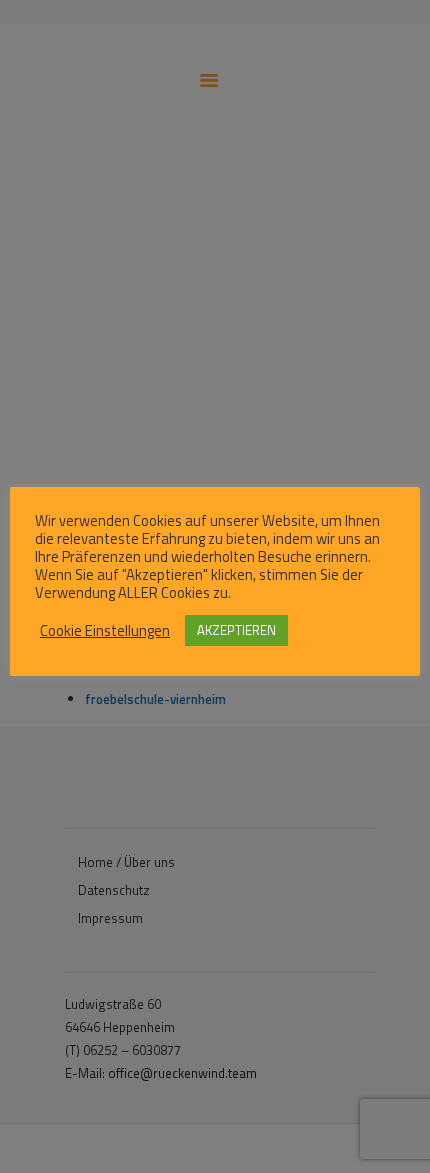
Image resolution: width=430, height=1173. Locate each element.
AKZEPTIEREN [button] (236, 630)
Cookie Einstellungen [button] (105, 631)
